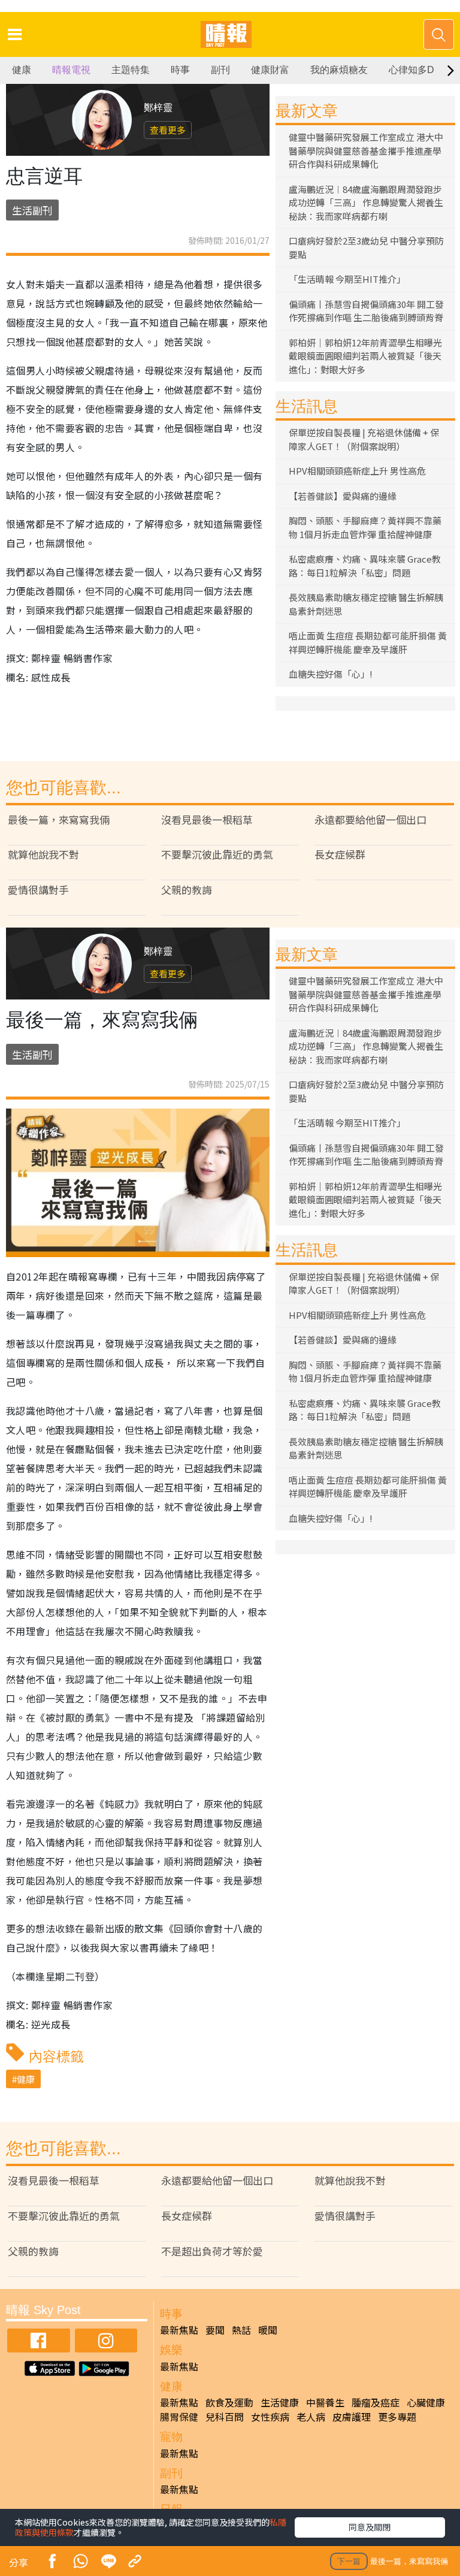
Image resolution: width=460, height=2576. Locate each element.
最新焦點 (179, 2330)
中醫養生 (325, 2402)
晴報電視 (71, 70)
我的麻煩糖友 (339, 70)
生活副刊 (32, 210)
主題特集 (131, 70)
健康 (22, 70)
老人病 (311, 2417)
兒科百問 (225, 2417)
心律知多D (411, 70)
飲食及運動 (229, 2402)
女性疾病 (270, 2417)
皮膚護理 (352, 2417)
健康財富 (270, 70)
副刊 (220, 70)
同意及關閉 (370, 2527)
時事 (180, 70)
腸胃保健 (179, 2417)
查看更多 (168, 130)
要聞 (215, 2330)
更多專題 (397, 2417)
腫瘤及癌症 (376, 2402)
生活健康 (280, 2402)
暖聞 (268, 2330)
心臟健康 (426, 2402)
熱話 (241, 2330)
